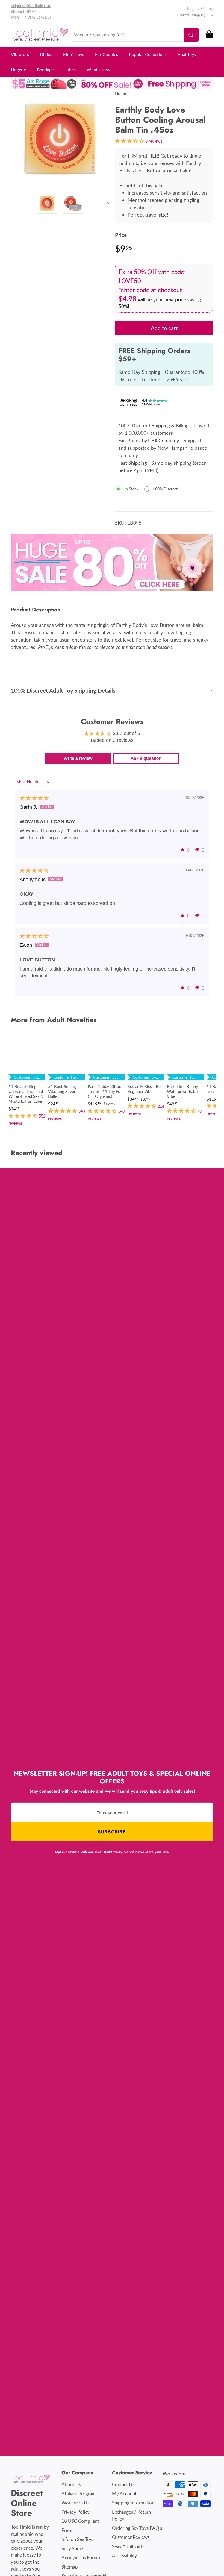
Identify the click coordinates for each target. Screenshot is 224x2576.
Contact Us (123, 2484)
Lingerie (18, 70)
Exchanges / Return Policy (131, 2515)
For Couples (107, 54)
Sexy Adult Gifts (128, 2546)
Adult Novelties (72, 1020)
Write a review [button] (78, 758)
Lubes (70, 70)
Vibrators (20, 54)
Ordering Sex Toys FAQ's (137, 2528)
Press (67, 2530)
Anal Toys (187, 54)
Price (121, 235)
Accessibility (125, 2555)
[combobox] (135, 35)
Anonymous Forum (81, 2558)
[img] (34, 798)
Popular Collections (148, 54)
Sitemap (70, 2567)
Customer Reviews (131, 2537)
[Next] (106, 203)
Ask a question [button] (146, 758)
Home (120, 93)
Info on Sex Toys (78, 2539)
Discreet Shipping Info (194, 14)
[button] (182, 850)
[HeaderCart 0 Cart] (209, 35)
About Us (71, 2484)
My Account (124, 2494)
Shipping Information (133, 2503)
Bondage (45, 70)
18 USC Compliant (80, 2521)
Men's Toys (74, 54)
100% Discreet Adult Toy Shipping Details (63, 690)
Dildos (46, 54)
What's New (98, 70)
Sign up (207, 9)
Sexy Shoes (73, 2549)
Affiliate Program (79, 2494)
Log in (192, 9)
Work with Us (75, 2503)
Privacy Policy (76, 2512)
